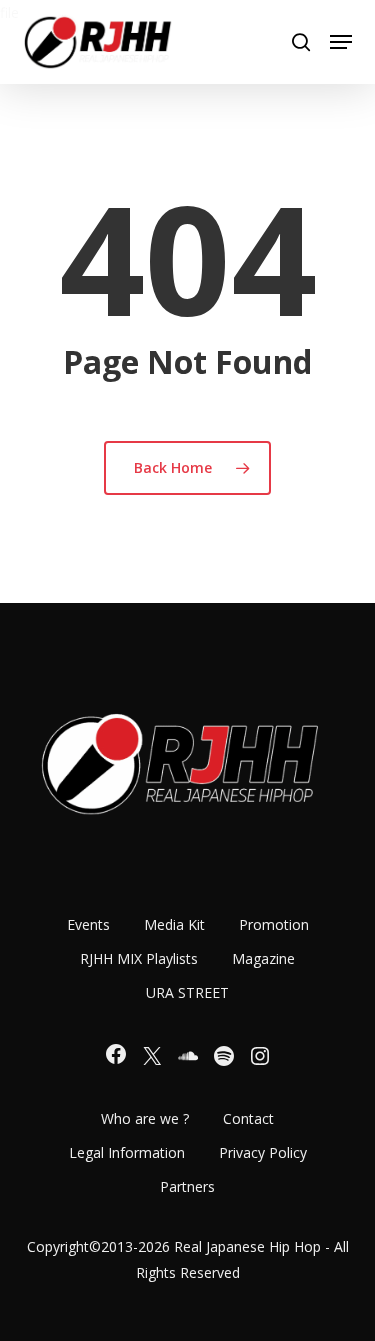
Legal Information (127, 1152)
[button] (341, 42)
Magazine (263, 958)
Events (88, 924)
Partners (187, 1186)
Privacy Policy (263, 1152)
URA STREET (187, 992)
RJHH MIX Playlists (139, 958)
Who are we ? (145, 1118)
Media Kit (174, 924)
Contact (248, 1118)
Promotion (274, 924)
